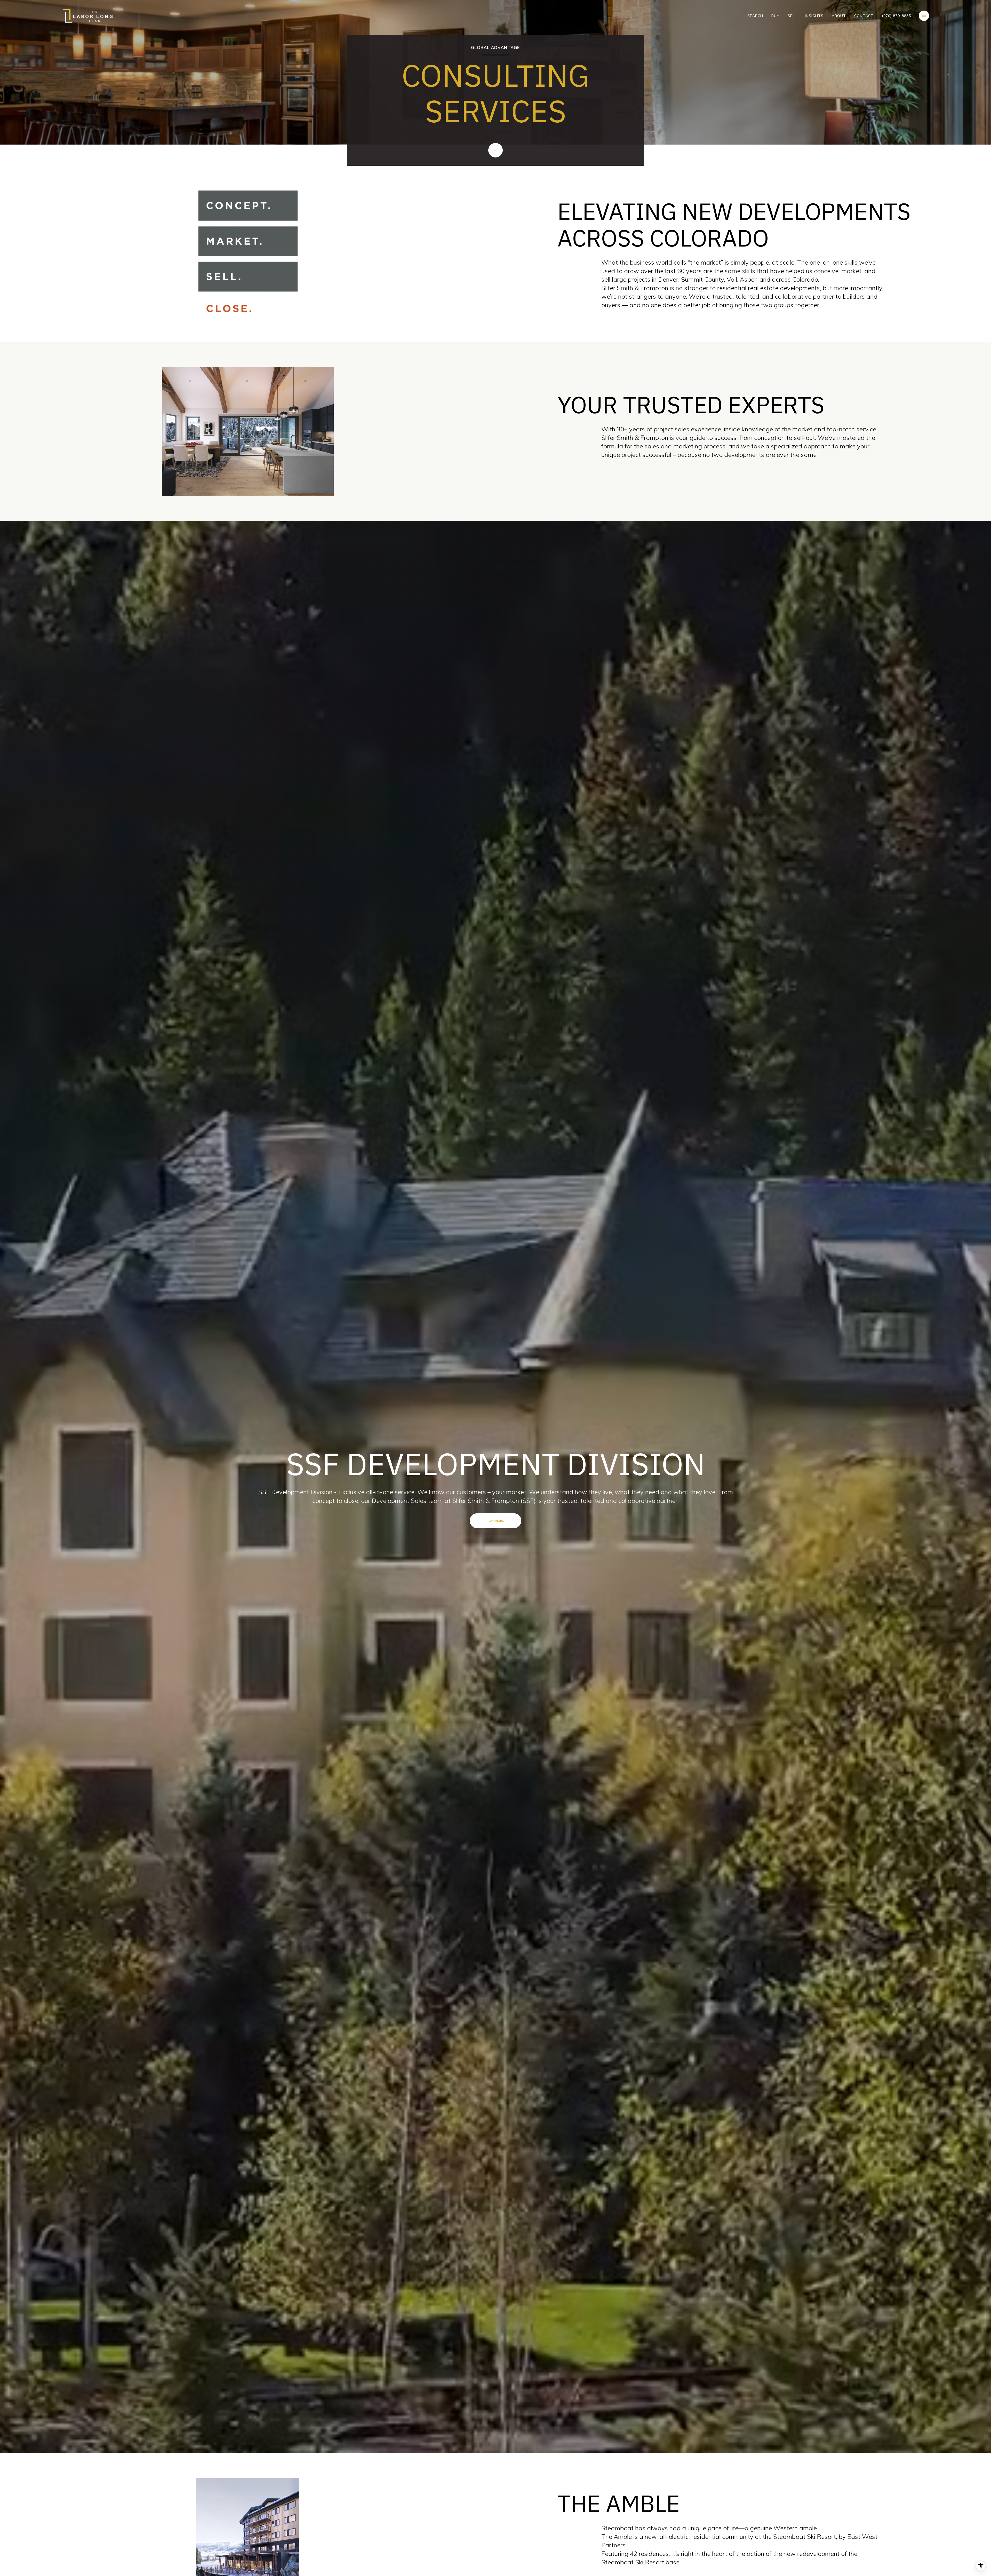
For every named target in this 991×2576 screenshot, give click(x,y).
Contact (864, 16)
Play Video (495, 1521)
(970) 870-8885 (896, 16)
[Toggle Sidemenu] (924, 16)
